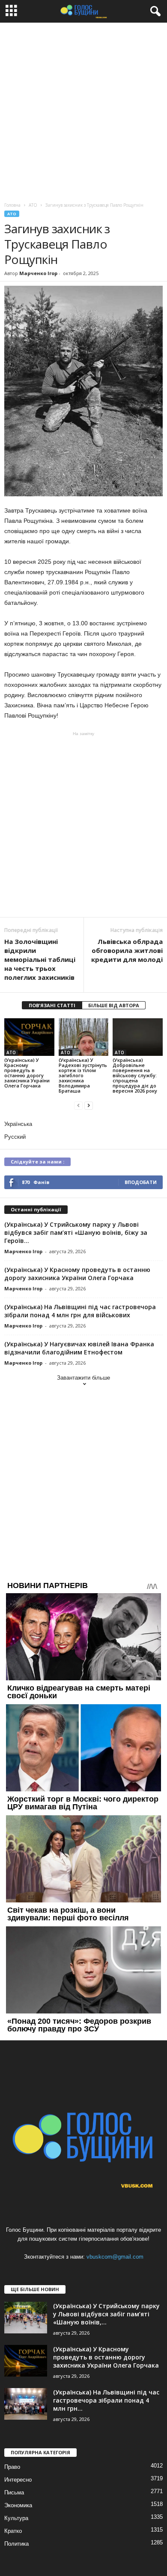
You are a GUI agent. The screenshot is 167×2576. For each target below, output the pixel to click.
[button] (154, 12)
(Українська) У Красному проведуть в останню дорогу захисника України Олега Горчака (27, 1073)
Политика (16, 2544)
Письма (14, 2492)
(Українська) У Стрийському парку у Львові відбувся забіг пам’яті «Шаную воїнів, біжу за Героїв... (76, 1232)
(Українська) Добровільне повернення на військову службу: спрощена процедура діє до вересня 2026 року (135, 1075)
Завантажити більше (83, 1378)
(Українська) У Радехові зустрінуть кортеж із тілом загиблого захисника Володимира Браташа (83, 1075)
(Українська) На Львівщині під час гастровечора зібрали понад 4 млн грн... (106, 2400)
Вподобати (141, 1182)
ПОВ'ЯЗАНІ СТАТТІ (52, 1005)
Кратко (13, 2531)
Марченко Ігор (38, 273)
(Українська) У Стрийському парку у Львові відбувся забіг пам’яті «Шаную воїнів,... (106, 2314)
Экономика (18, 2505)
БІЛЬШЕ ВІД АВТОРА (114, 1005)
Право (12, 2467)
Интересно (18, 2480)
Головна (12, 205)
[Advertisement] (83, 110)
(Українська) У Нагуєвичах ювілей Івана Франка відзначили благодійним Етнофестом (79, 1348)
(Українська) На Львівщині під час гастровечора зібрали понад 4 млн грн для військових (80, 1311)
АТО (12, 214)
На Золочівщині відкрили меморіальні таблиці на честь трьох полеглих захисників (40, 959)
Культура (16, 2518)
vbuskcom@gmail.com (115, 2257)
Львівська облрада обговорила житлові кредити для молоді (127, 950)
